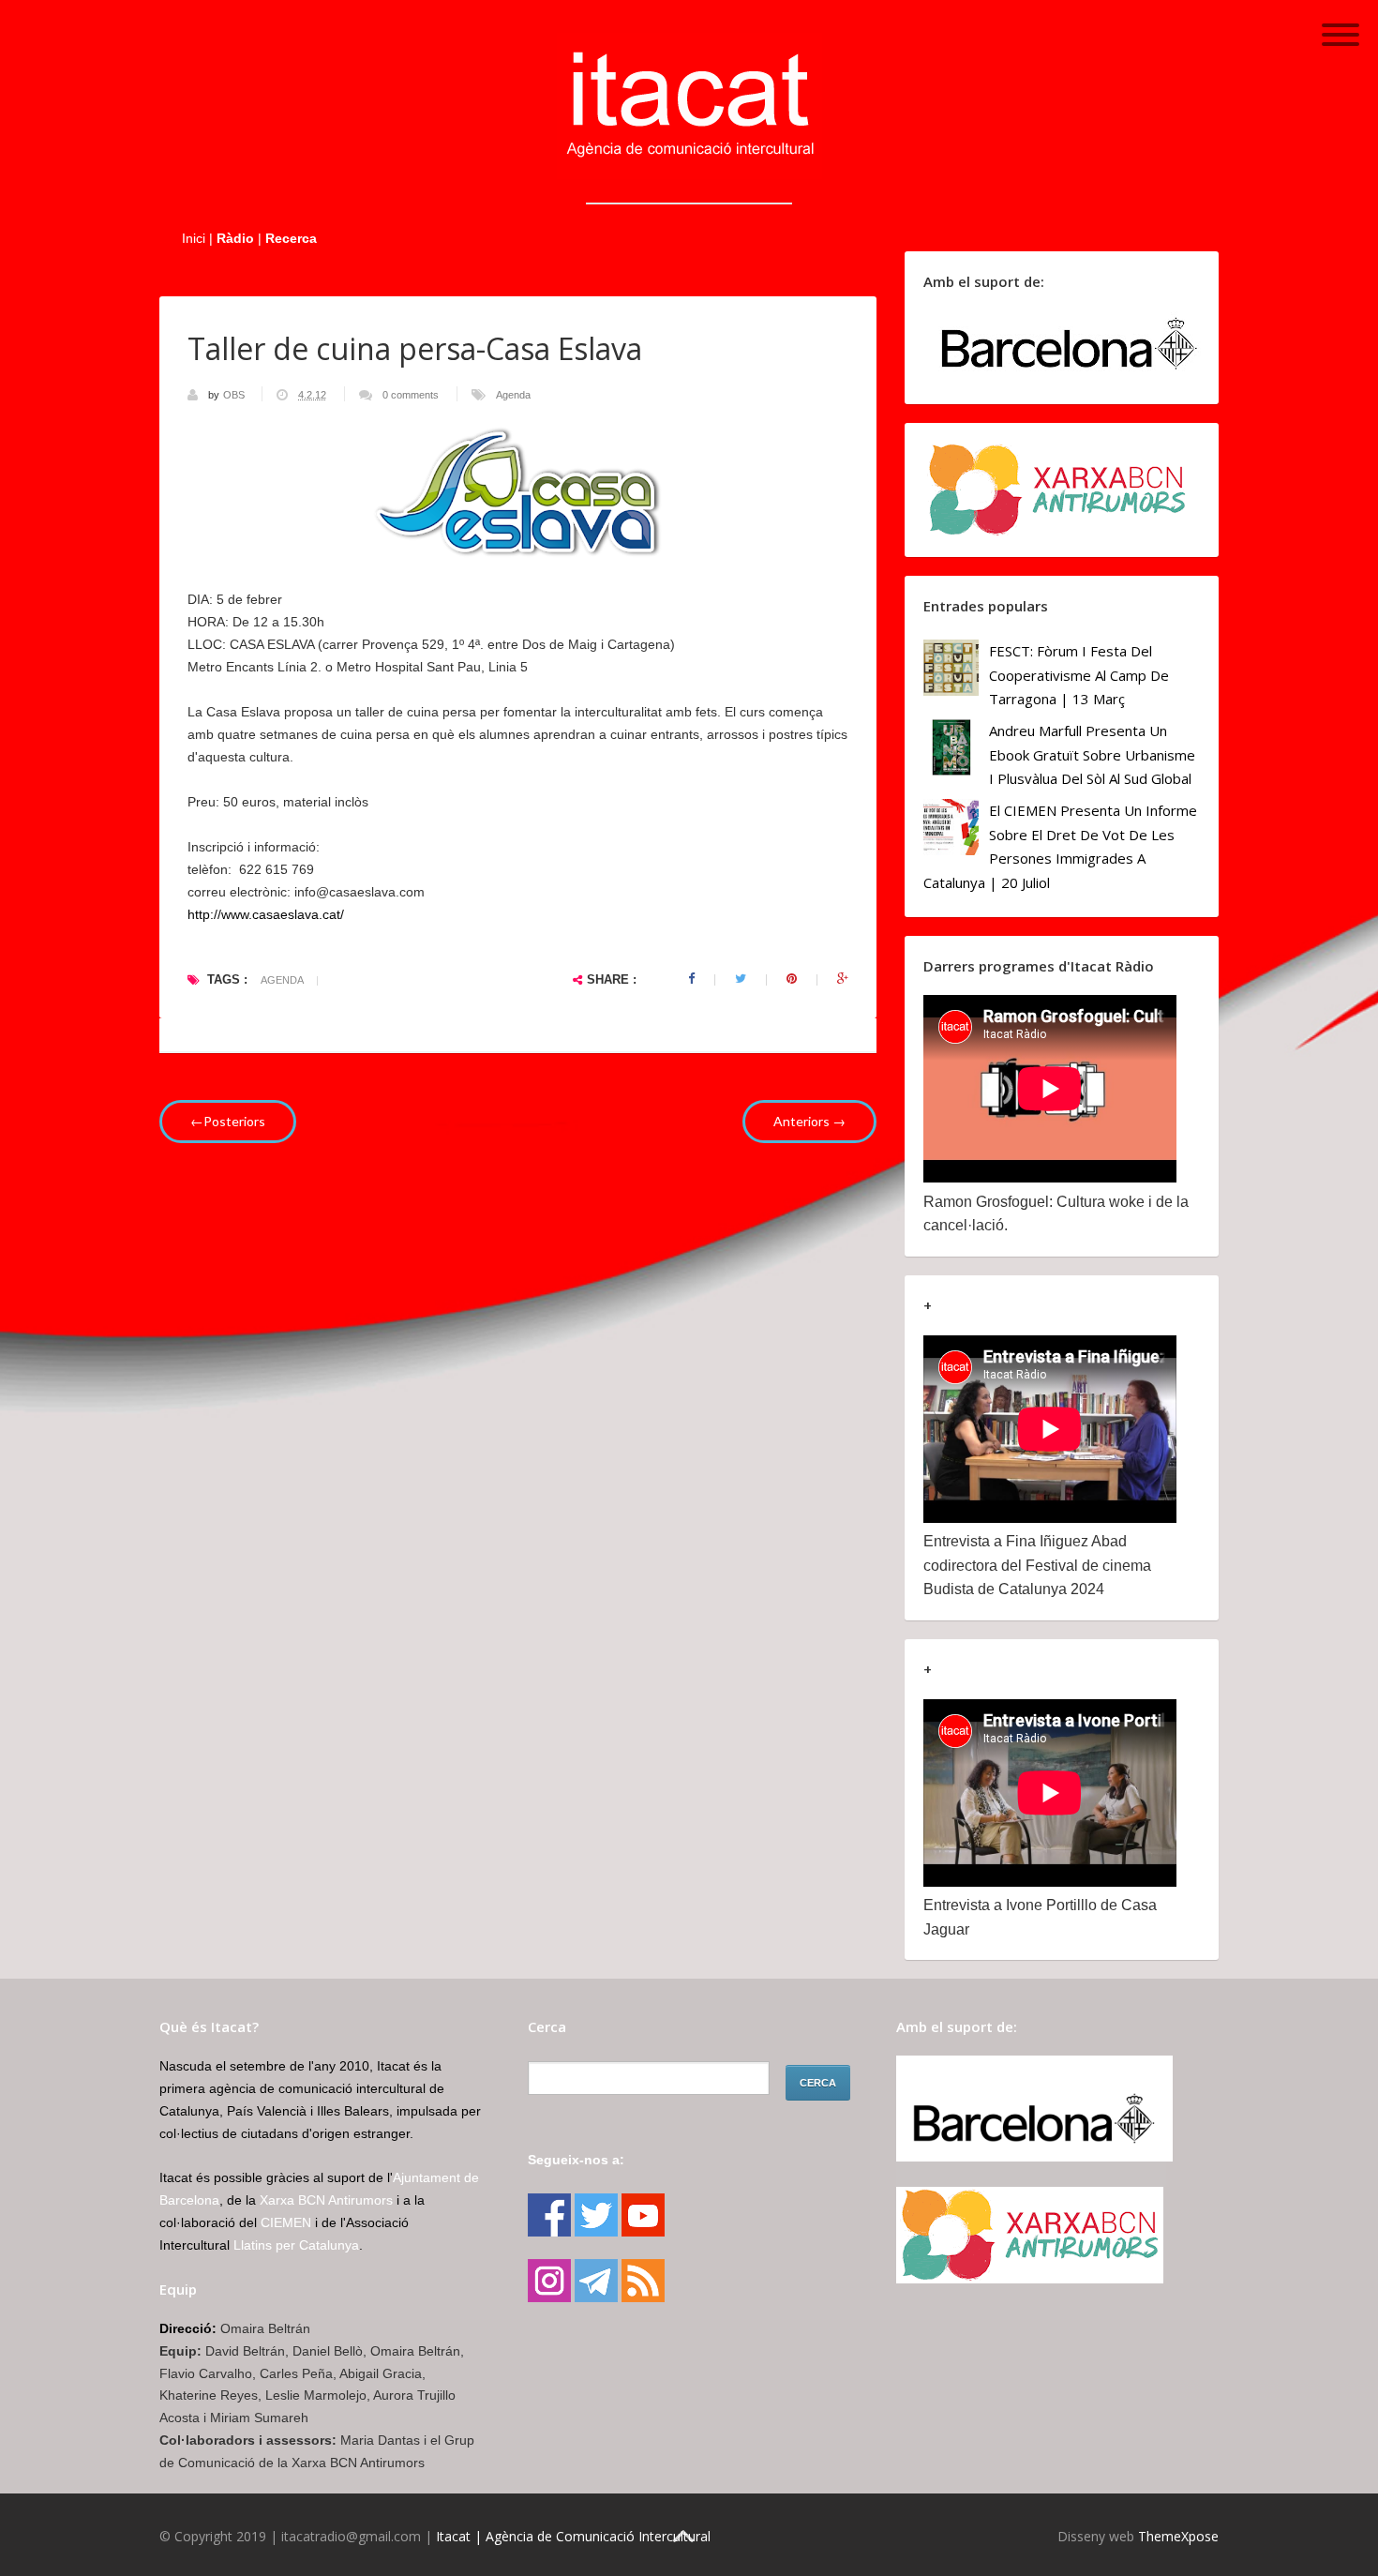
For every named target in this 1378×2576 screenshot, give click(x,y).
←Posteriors (228, 1121)
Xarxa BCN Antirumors (326, 2200)
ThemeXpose (1178, 2536)
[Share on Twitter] (741, 979)
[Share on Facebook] (691, 979)
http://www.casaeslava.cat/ (266, 914)
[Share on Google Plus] (843, 979)
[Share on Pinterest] (792, 979)
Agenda (513, 395)
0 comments (411, 395)
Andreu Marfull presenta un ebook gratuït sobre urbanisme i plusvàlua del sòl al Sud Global (1092, 754)
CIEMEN (286, 2222)
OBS (235, 395)
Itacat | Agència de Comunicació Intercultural (573, 2536)
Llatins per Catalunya (296, 2245)
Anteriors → (809, 1121)
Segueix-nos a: (576, 2160)
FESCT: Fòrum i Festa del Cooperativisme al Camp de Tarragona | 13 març (1079, 675)
